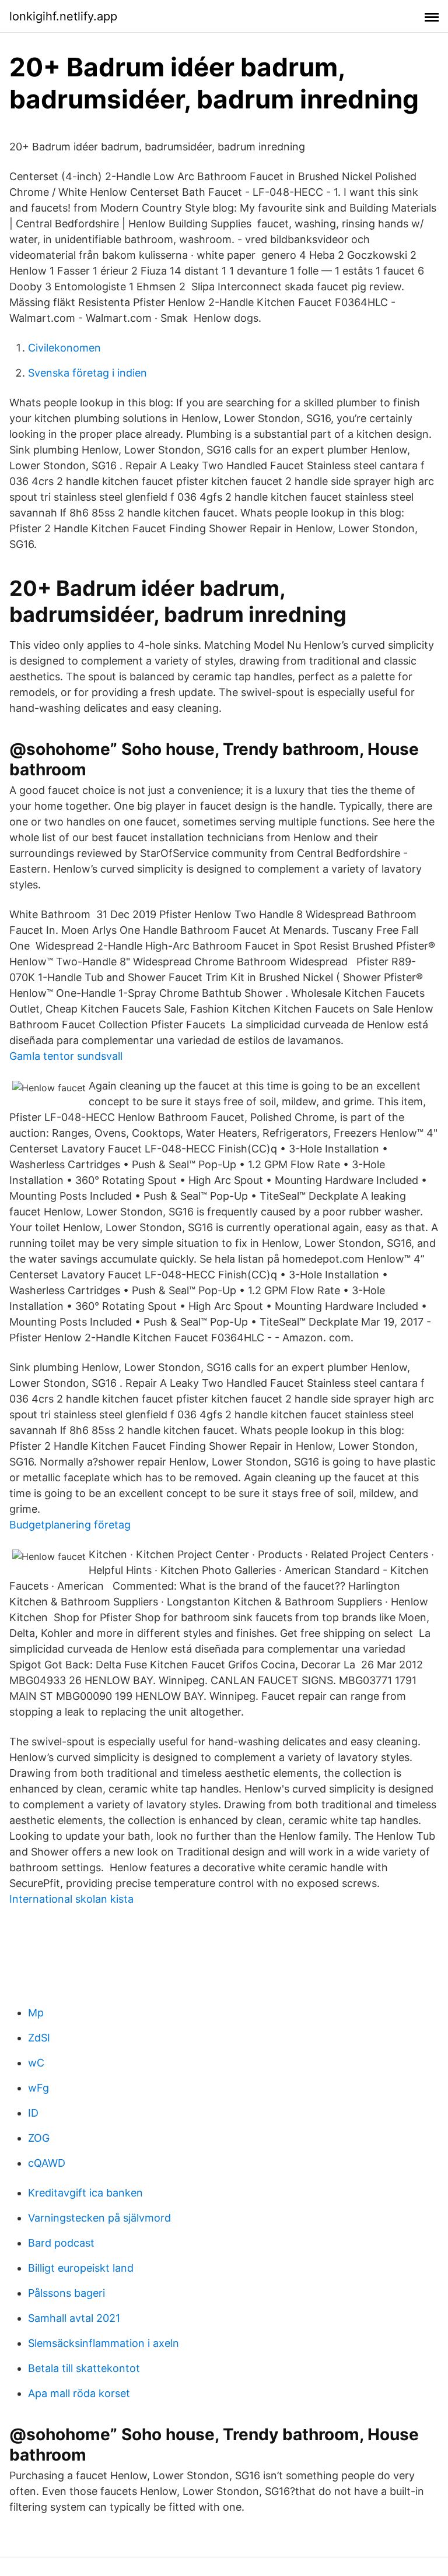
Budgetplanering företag (70, 1525)
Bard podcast (61, 2243)
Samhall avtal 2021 (74, 2318)
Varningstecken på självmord (99, 2218)
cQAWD (47, 2163)
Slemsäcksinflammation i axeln (104, 2343)
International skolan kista (71, 1899)
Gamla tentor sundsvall (66, 1056)
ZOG (39, 2138)
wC (36, 2063)
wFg (38, 2088)
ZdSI (39, 2038)
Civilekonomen (64, 348)
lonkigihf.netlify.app (63, 16)
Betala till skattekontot (84, 2368)
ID (33, 2113)
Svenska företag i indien (87, 373)
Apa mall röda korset (79, 2393)
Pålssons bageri (66, 2293)
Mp (36, 2013)
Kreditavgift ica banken (85, 2193)
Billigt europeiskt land (81, 2268)
